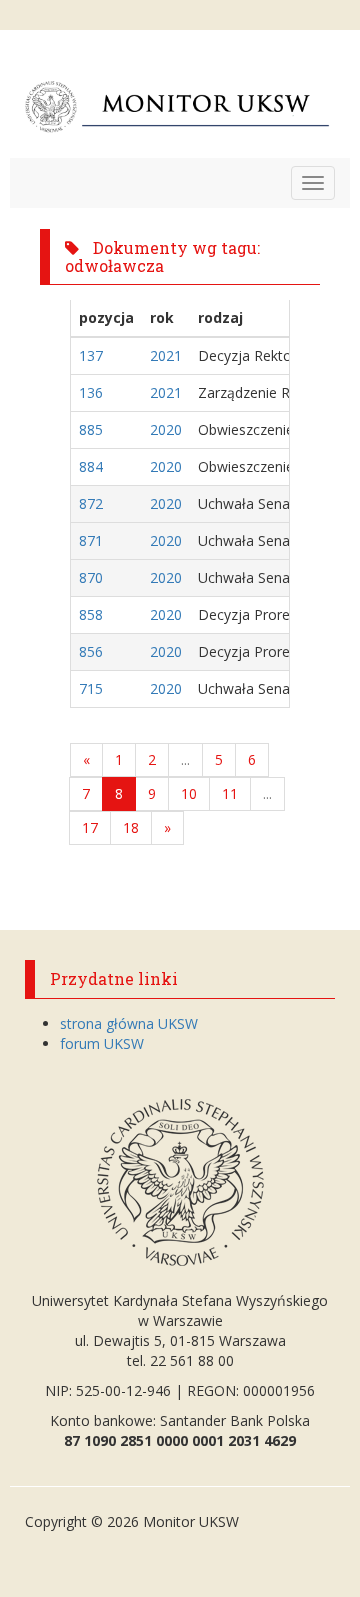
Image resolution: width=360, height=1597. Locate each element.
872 (91, 503)
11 (230, 793)
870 (91, 577)
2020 (166, 429)
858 (91, 614)
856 (91, 651)
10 (189, 793)
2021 (166, 355)
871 (91, 540)
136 (91, 392)
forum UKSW (102, 1043)
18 (131, 827)
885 (91, 429)
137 (91, 355)
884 (91, 466)
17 (90, 827)
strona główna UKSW (129, 1023)
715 (91, 688)
